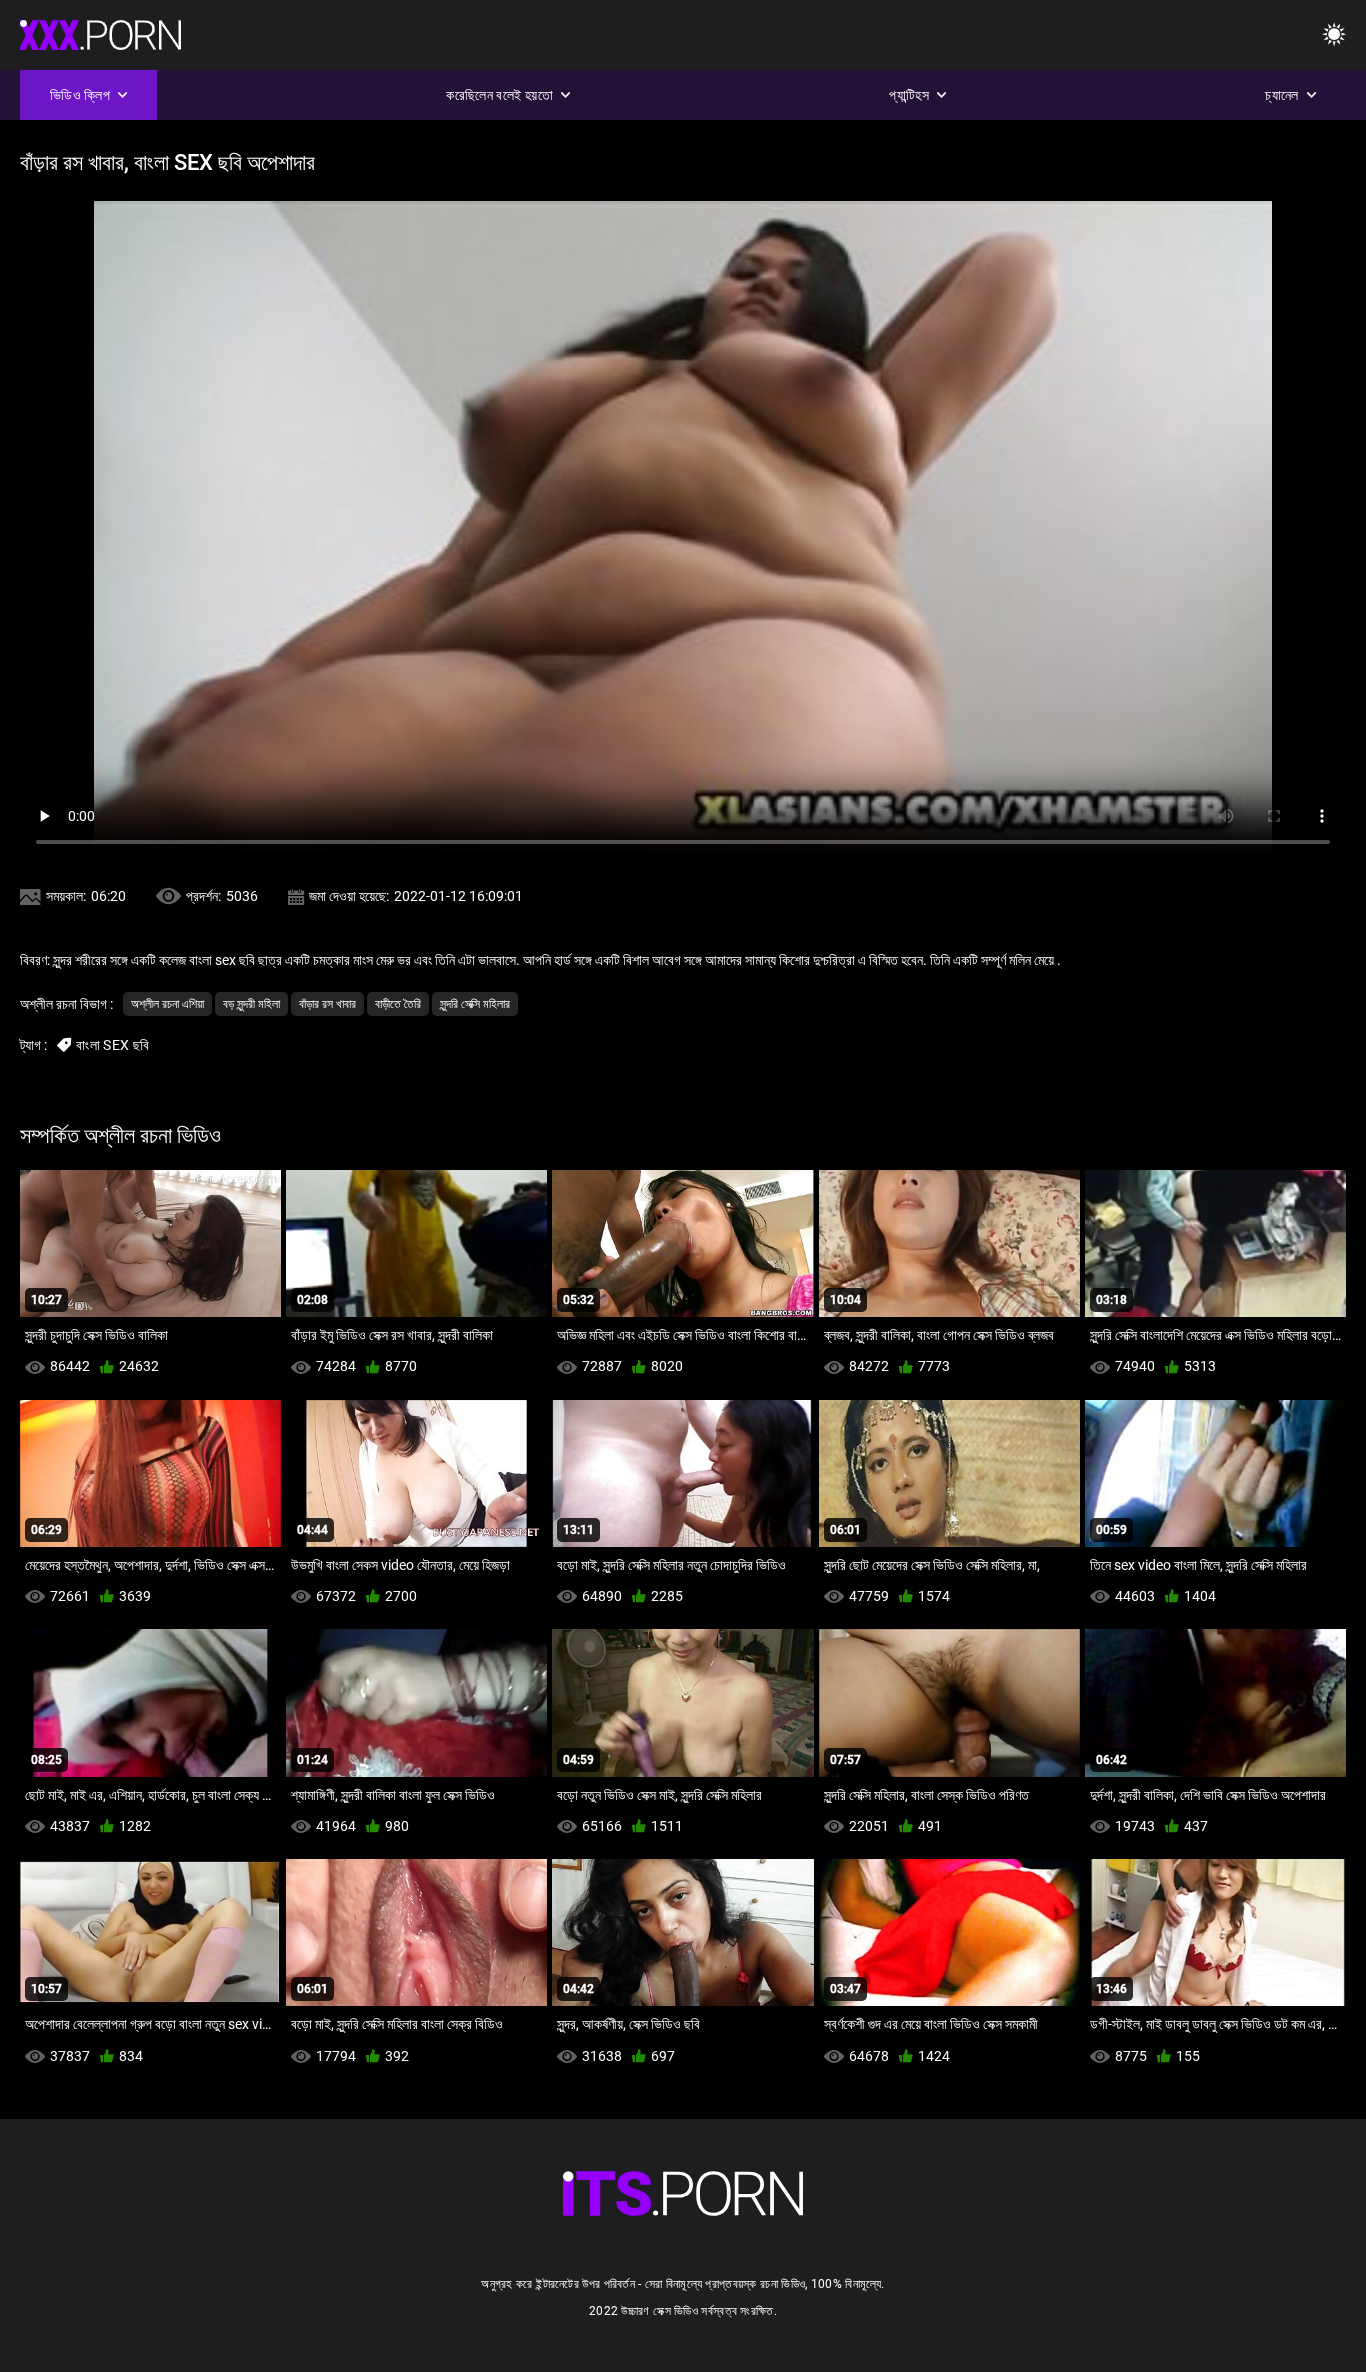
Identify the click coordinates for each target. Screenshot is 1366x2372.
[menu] (1334, 35)
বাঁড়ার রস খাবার (327, 1004)
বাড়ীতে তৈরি (398, 1004)
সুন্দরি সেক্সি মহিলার (475, 1004)
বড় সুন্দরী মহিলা (251, 1004)
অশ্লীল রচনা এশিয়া (167, 1004)
